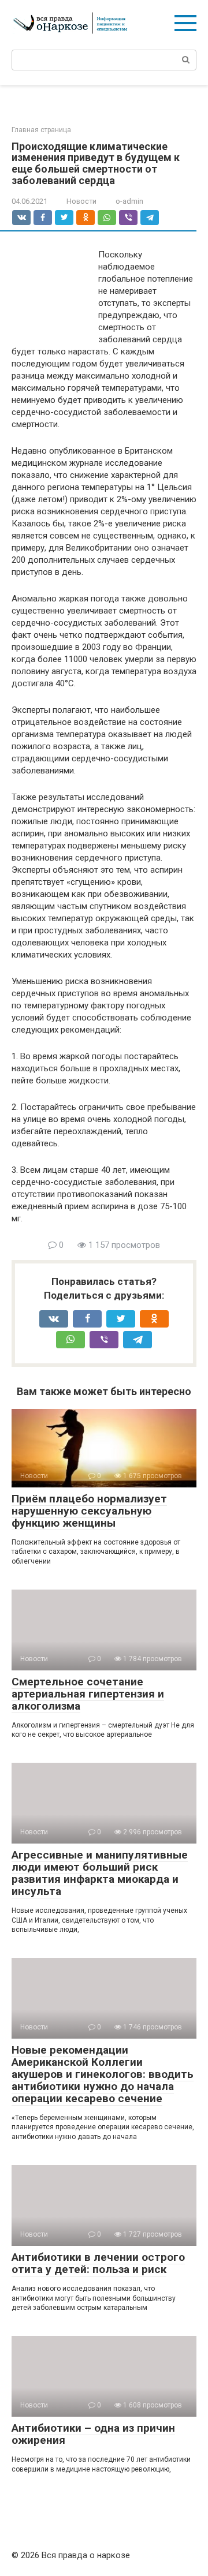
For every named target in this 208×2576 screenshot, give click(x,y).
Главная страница (41, 130)
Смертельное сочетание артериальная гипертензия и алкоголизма (88, 1694)
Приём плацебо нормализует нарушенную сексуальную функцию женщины (89, 1511)
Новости (81, 201)
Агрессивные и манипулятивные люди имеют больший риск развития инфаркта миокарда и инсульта (100, 1873)
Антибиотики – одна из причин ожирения (93, 2434)
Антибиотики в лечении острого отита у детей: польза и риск (98, 2263)
